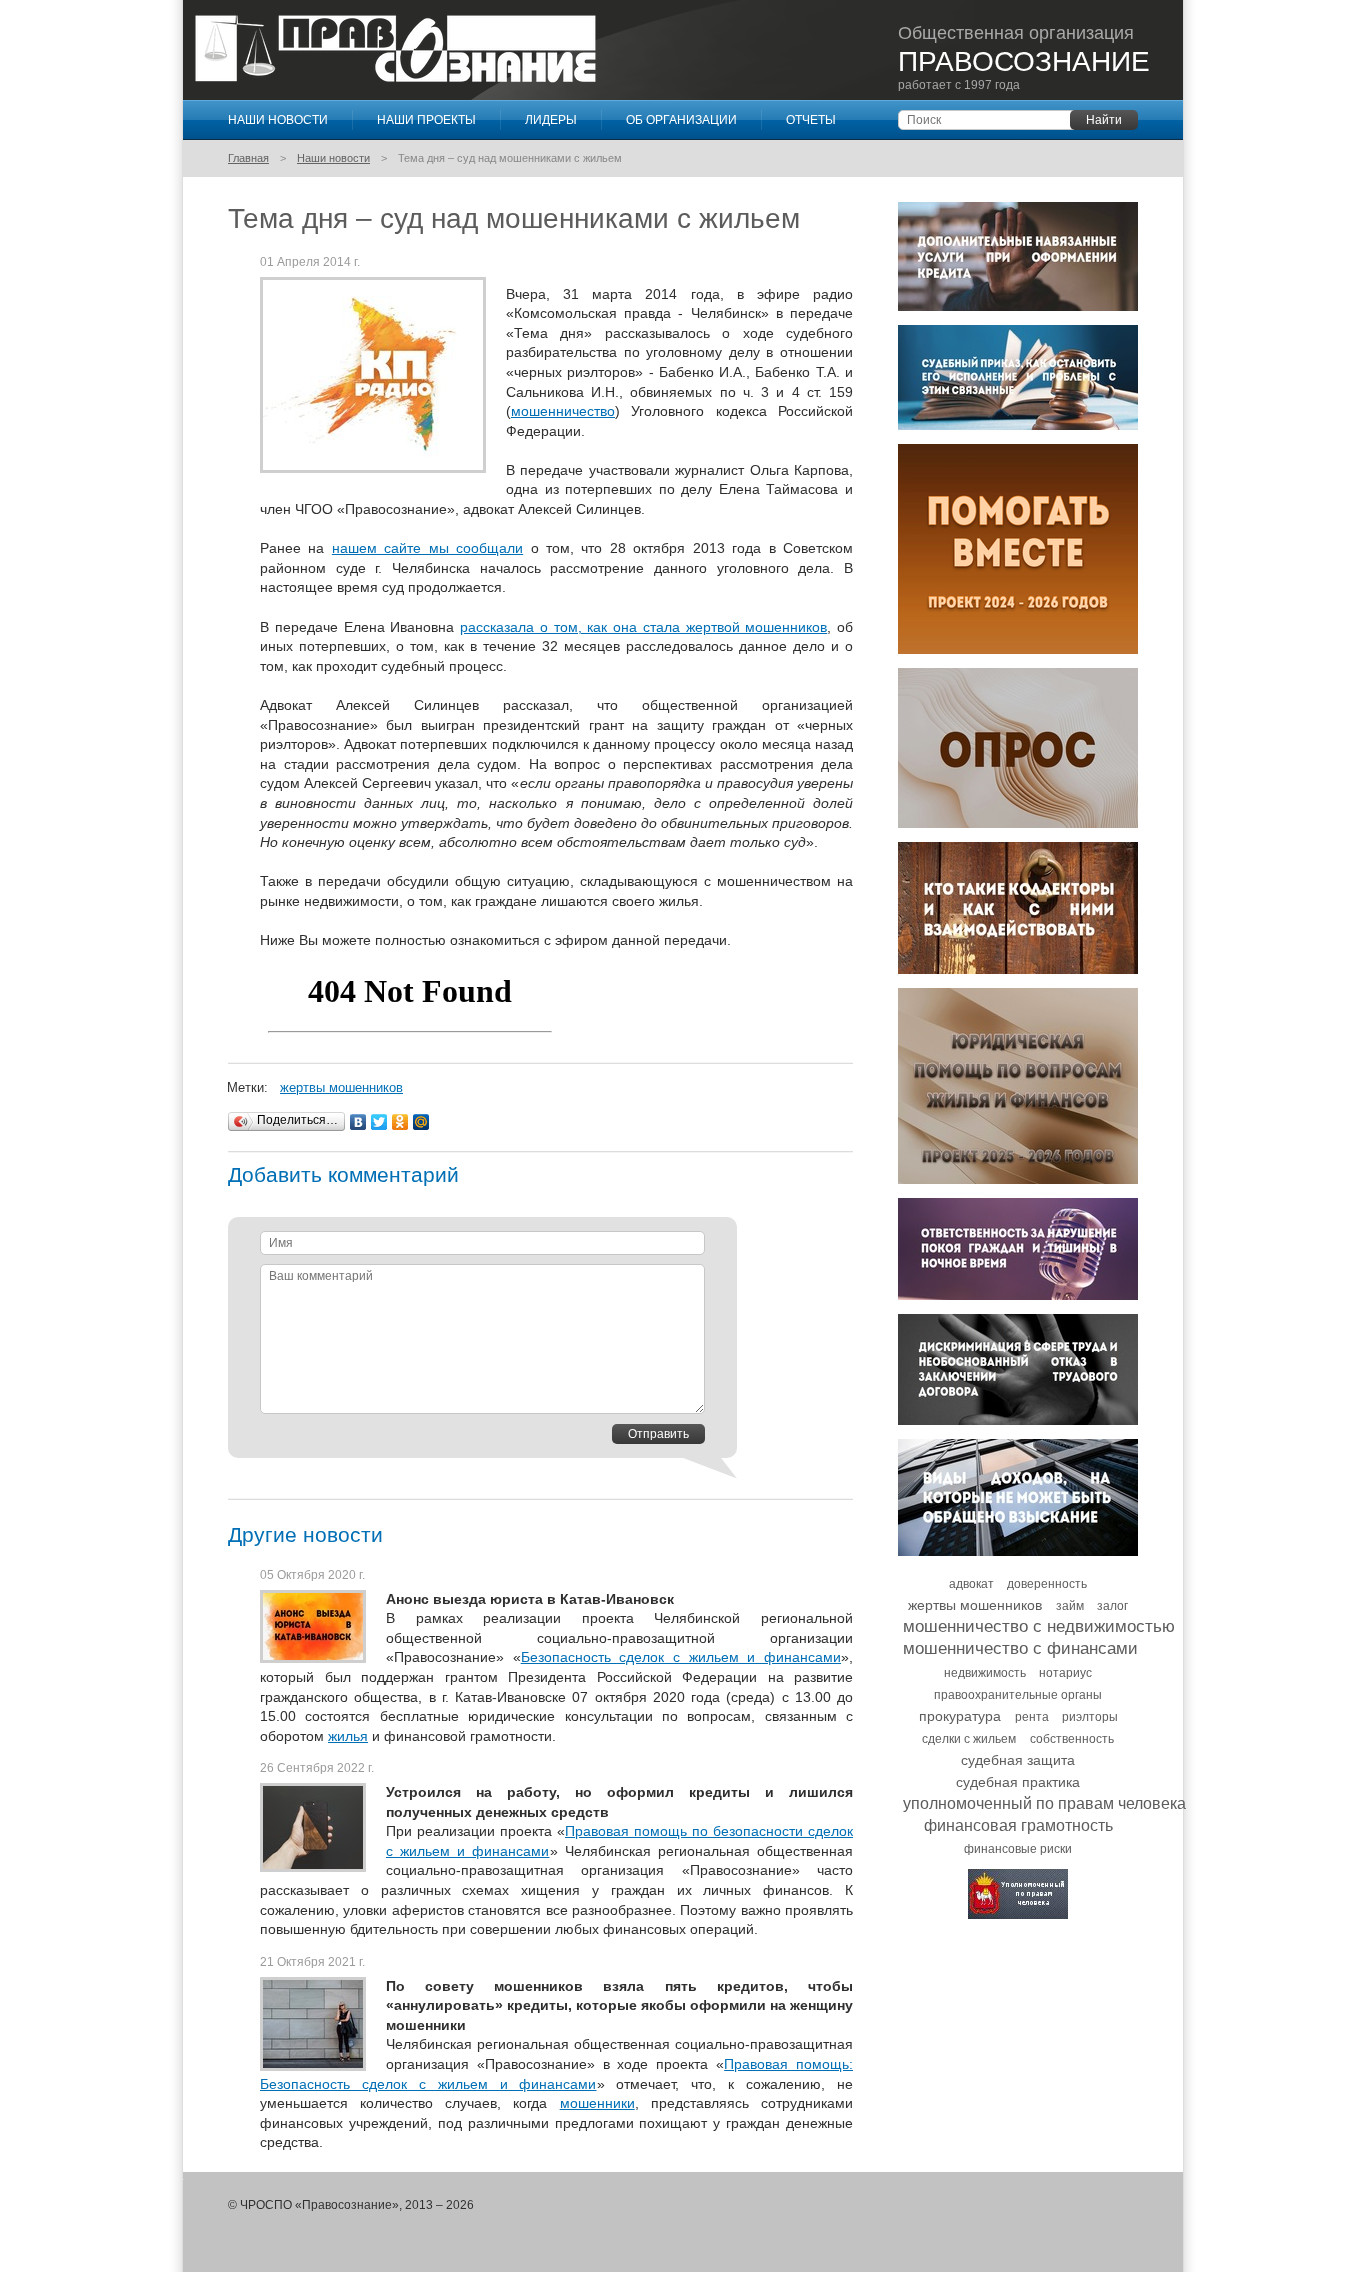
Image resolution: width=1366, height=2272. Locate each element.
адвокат (971, 1584)
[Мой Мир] (421, 1122)
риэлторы (1090, 1717)
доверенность (1047, 1584)
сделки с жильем (969, 1739)
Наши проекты (426, 120)
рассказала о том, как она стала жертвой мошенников (643, 627)
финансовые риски (1018, 1849)
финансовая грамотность (1018, 1825)
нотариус (1065, 1673)
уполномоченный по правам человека (1044, 1803)
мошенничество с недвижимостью (1039, 1626)
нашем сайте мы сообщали (427, 548)
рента (1032, 1717)
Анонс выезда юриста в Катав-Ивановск (530, 1599)
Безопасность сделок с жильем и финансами (681, 1657)
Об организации (681, 120)
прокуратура (960, 1716)
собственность (1072, 1739)
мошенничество (563, 411)
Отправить (658, 1434)
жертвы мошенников (341, 1087)
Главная (248, 158)
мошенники (597, 2103)
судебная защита (1018, 1760)
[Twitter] (379, 1122)
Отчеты (811, 120)
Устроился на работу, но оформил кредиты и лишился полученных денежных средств (619, 1802)
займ (1070, 1606)
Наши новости (278, 120)
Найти (1104, 120)
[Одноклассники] (400, 1122)
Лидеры (551, 120)
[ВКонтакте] (358, 1122)
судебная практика (1018, 1782)
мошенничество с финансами (1020, 1648)
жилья (348, 1736)
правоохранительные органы (1018, 1695)
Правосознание (395, 49)
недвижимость (985, 1673)
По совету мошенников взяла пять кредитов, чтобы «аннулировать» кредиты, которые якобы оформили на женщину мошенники (619, 2005)
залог (1112, 1606)
